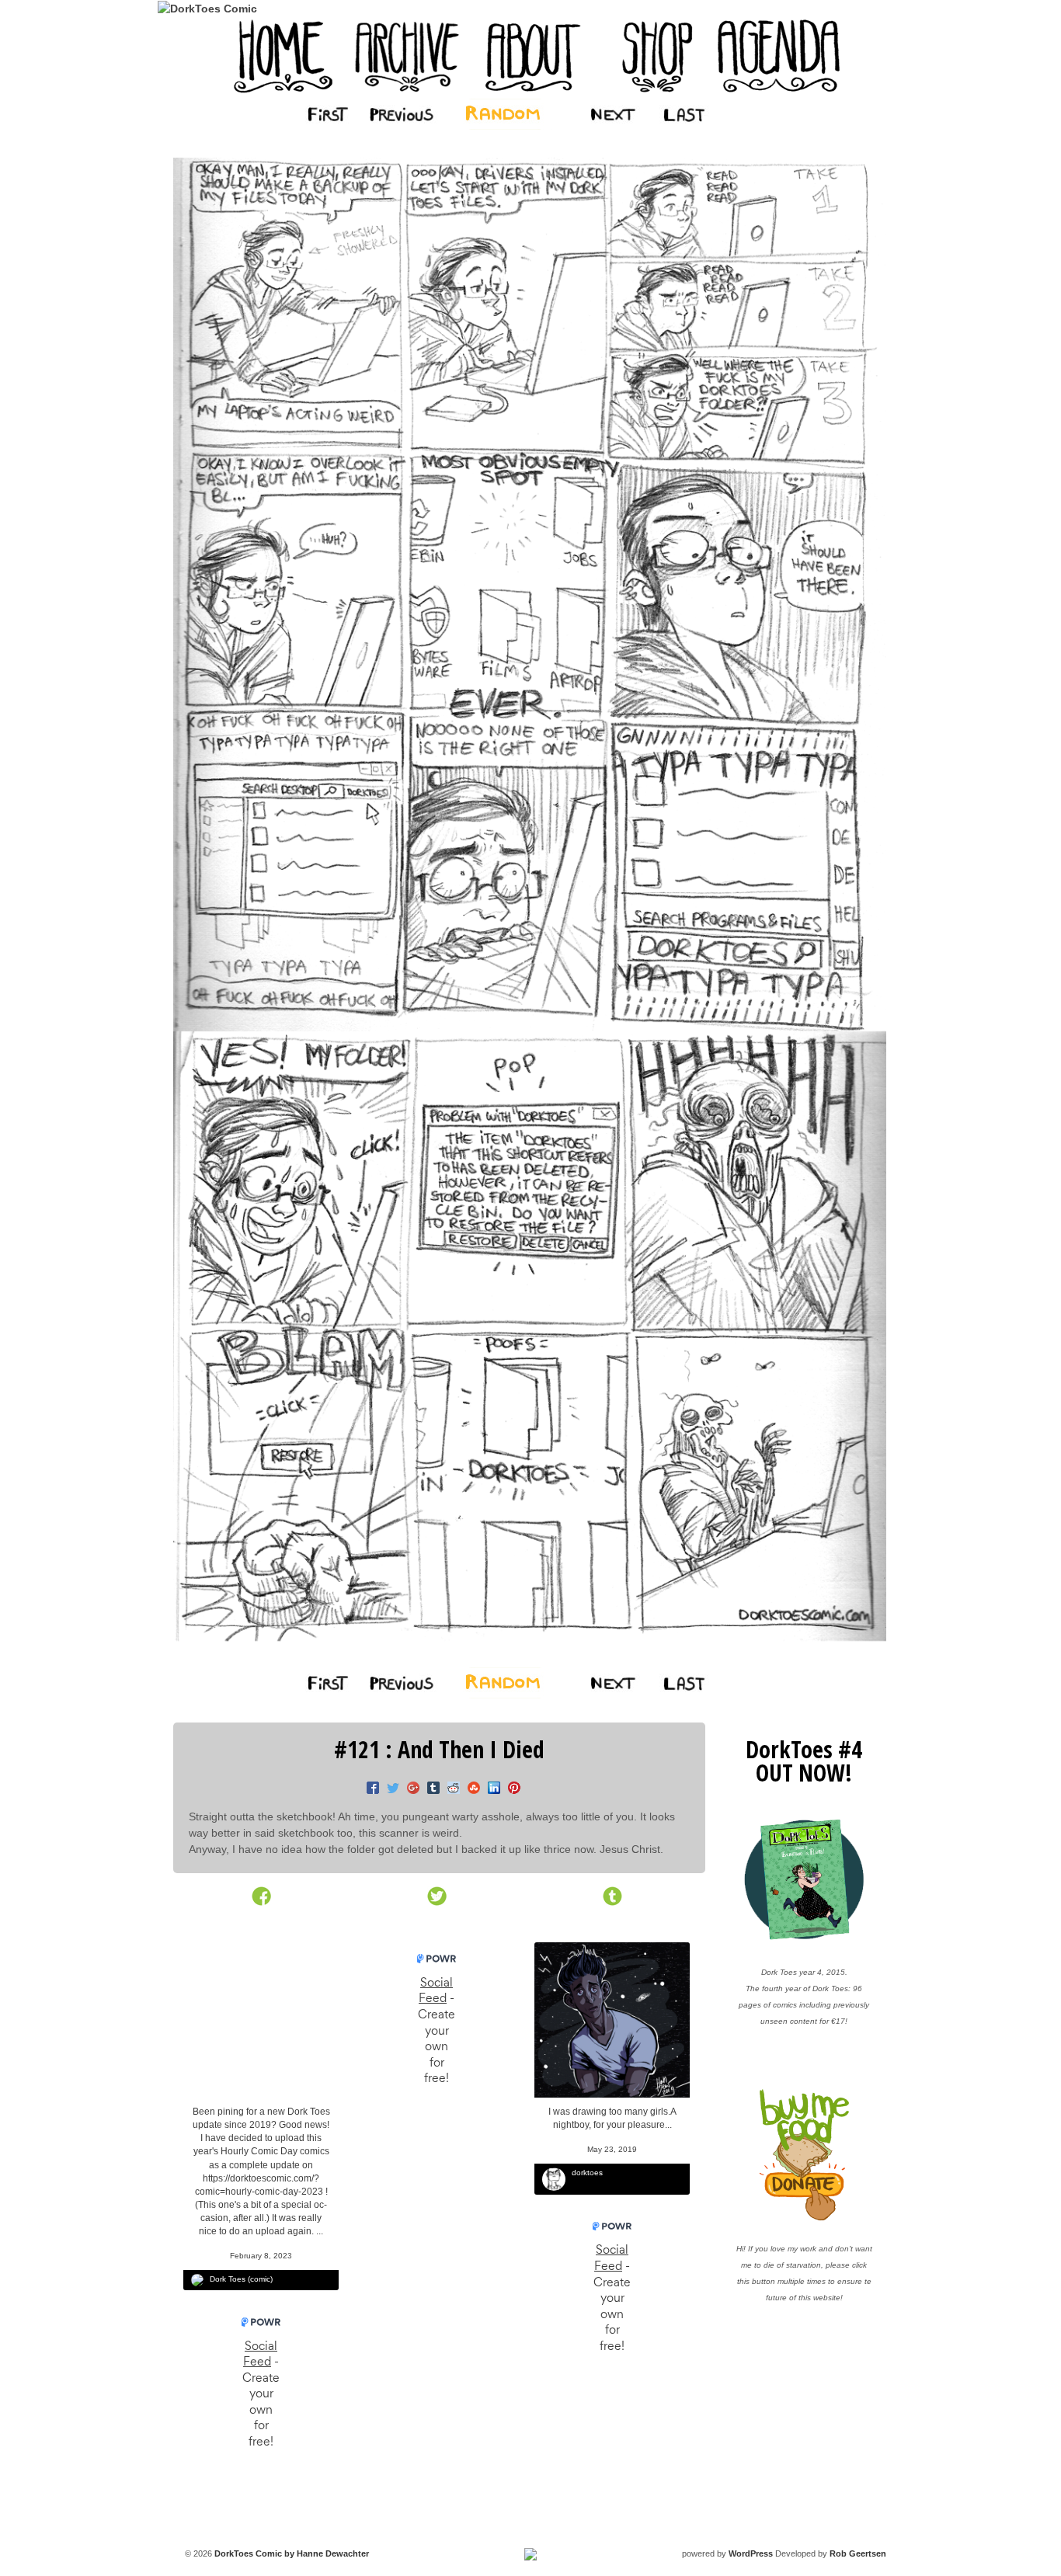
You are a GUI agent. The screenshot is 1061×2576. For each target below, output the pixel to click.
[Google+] (409, 1789)
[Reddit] (450, 1789)
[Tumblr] (430, 1789)
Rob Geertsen (858, 2553)
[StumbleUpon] (470, 1789)
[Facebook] (369, 1789)
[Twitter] (389, 1789)
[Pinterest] (510, 1789)
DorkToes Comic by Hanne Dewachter (290, 2553)
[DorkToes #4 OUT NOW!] (804, 1880)
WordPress (751, 2553)
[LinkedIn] (490, 1789)
